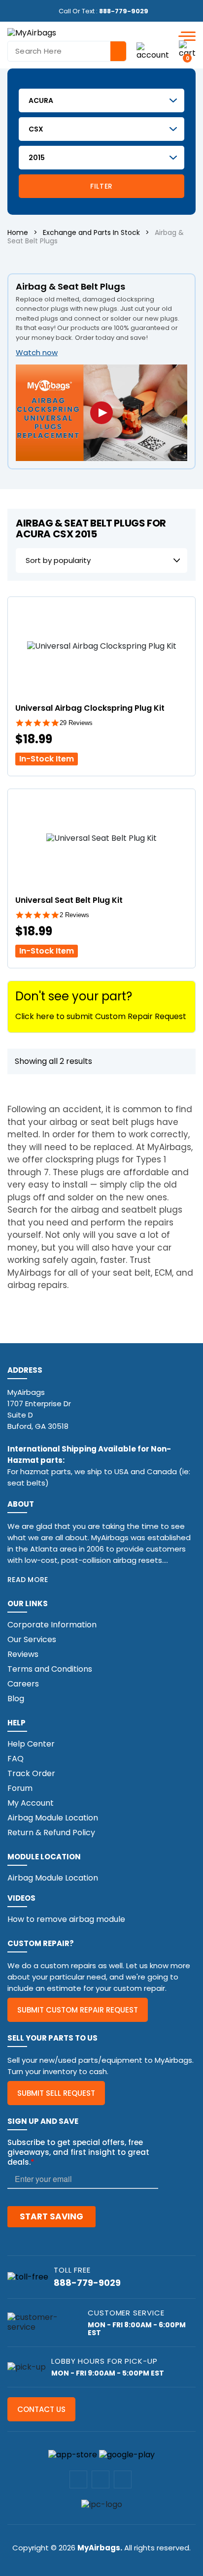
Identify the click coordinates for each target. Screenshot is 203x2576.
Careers (23, 1684)
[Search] (118, 51)
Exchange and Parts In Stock (91, 232)
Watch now (37, 352)
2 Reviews (74, 915)
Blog (16, 1699)
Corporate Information (52, 1625)
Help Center (31, 1744)
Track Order (31, 1773)
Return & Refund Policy (51, 1833)
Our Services (32, 1639)
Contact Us (41, 2409)
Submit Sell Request (56, 2093)
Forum (20, 1788)
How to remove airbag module (66, 1919)
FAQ (16, 1759)
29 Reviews (76, 723)
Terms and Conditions (50, 1669)
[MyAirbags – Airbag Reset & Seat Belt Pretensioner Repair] (32, 32)
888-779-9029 (124, 11)
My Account (31, 1803)
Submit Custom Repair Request (78, 2010)
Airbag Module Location (53, 1818)
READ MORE (28, 1580)
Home (18, 232)
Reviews (23, 1654)
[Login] (153, 51)
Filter (101, 186)
